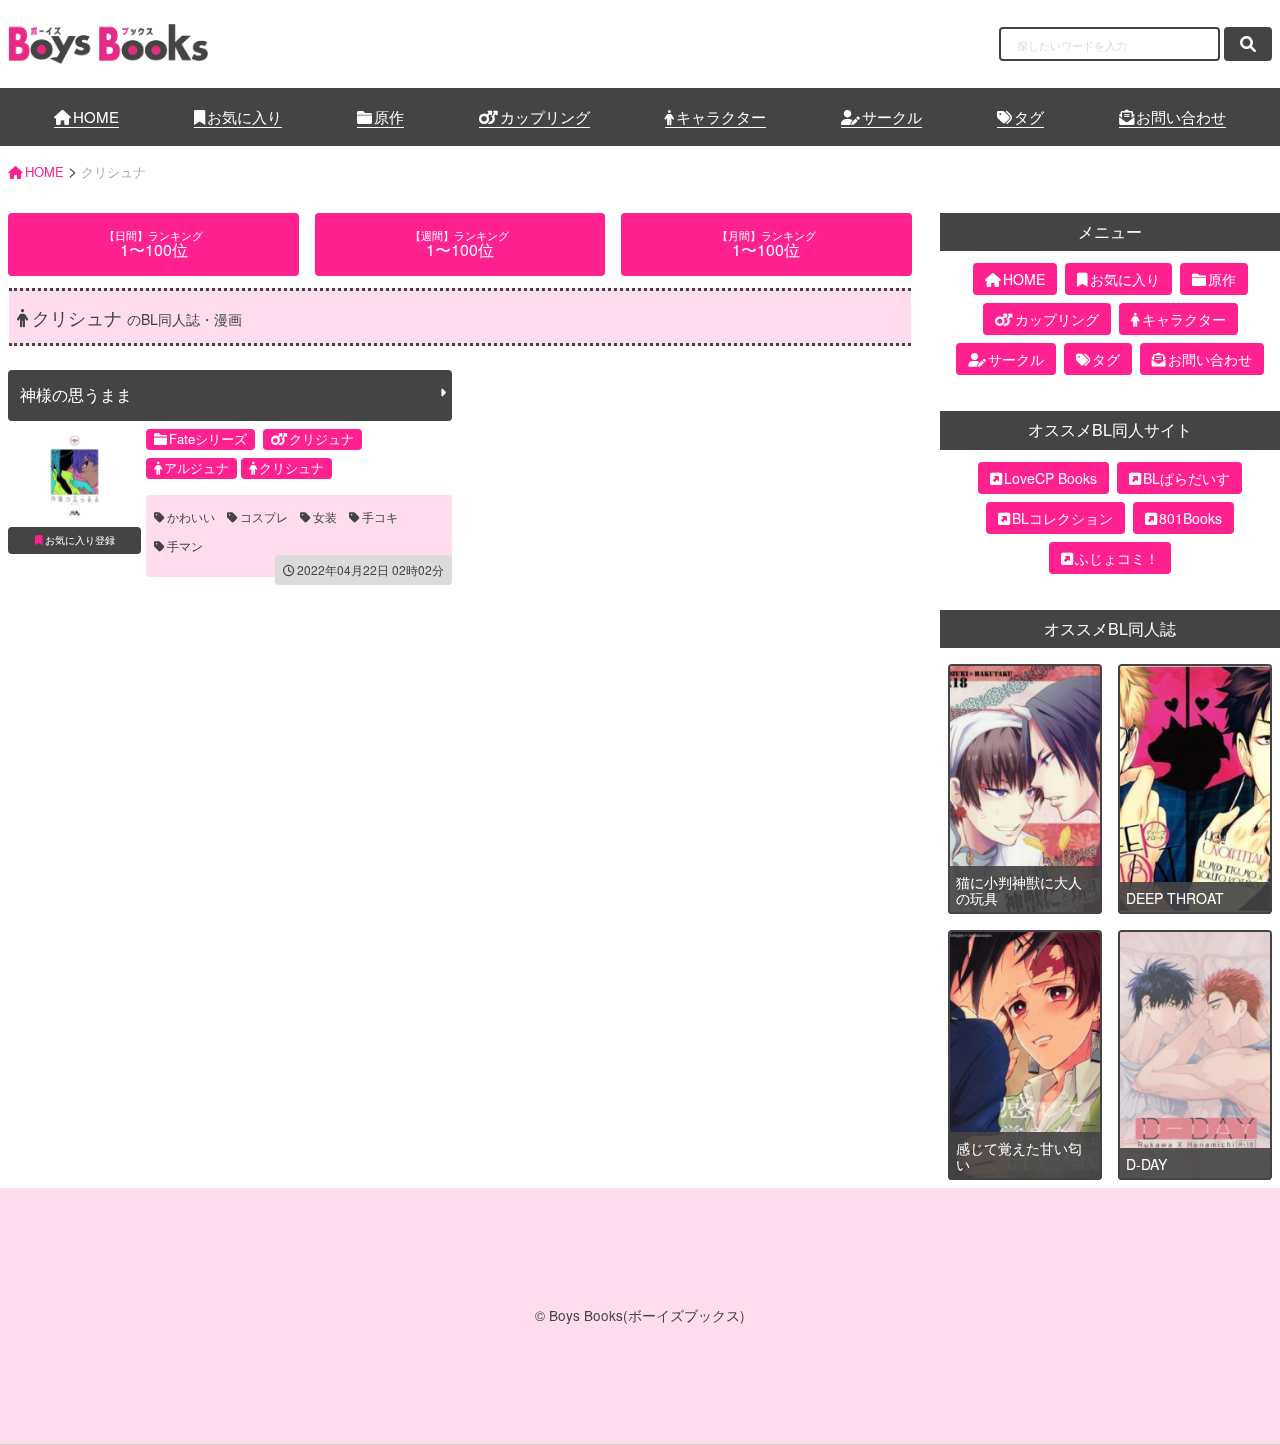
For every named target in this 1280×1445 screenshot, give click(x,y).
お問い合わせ (1181, 116)
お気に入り (244, 116)
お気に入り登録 (80, 540)
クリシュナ (291, 467)
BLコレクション (1062, 518)
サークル (892, 116)
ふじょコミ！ (1117, 558)
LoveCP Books (1050, 478)
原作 (389, 116)
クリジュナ (321, 438)
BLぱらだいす (1186, 478)
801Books (1190, 518)
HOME (96, 116)
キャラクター (721, 116)
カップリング (545, 116)
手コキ (380, 517)
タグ (1029, 116)
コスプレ (264, 517)
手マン (185, 546)
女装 (325, 517)
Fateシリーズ (208, 438)
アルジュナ (196, 467)
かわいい (191, 517)
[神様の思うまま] (74, 476)
